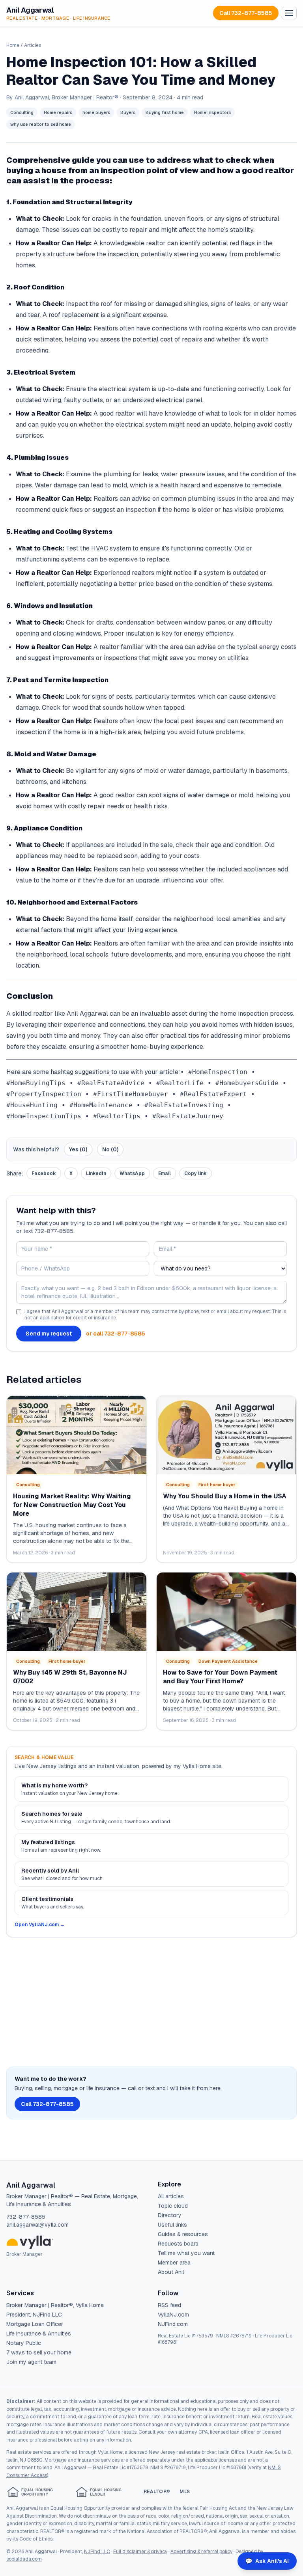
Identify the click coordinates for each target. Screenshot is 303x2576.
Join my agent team (31, 2362)
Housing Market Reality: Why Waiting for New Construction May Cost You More (72, 1505)
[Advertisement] (151, 2002)
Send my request (49, 1334)
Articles (33, 45)
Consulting (22, 112)
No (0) (110, 1149)
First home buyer (217, 1485)
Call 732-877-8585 (246, 13)
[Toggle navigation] (289, 13)
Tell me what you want (186, 2253)
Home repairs (58, 112)
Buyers (128, 112)
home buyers (96, 112)
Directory (170, 2215)
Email (165, 1173)
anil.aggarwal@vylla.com (37, 2225)
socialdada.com (24, 2559)
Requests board (178, 2244)
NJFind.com (173, 2324)
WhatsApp (132, 1173)
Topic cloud (173, 2206)
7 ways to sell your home (39, 2352)
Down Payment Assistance (228, 1661)
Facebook (44, 1173)
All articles (171, 2196)
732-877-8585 (26, 2217)
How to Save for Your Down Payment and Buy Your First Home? (220, 1677)
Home (13, 45)
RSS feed (169, 2305)
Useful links (172, 2225)
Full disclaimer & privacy (140, 2552)
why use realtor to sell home (41, 124)
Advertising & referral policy (201, 2552)
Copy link (195, 1173)
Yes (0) (78, 1149)
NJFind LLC (97, 2552)
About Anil (171, 2272)
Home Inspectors (212, 112)
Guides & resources (183, 2234)
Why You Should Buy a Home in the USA (225, 1496)
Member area (174, 2263)
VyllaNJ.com (173, 2315)
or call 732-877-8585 (116, 1334)
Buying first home (165, 112)
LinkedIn (96, 1173)
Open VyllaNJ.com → (40, 1925)
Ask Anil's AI (267, 2561)
